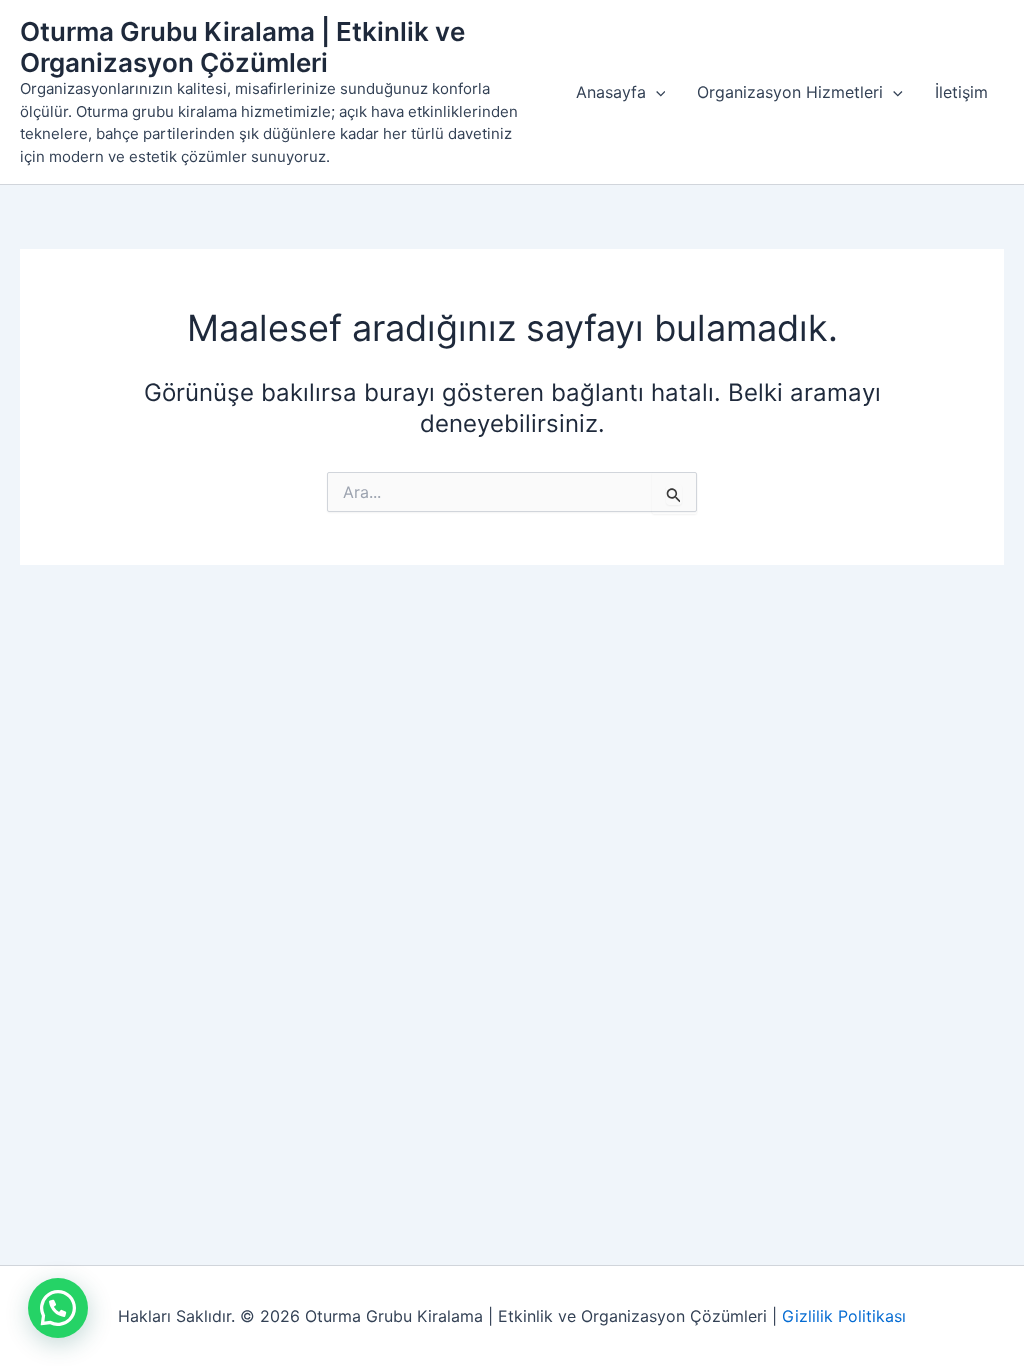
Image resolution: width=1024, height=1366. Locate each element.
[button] (656, 92)
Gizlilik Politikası (844, 1316)
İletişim (961, 92)
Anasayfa (611, 92)
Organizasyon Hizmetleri (790, 92)
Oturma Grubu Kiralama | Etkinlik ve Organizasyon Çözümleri (242, 47)
